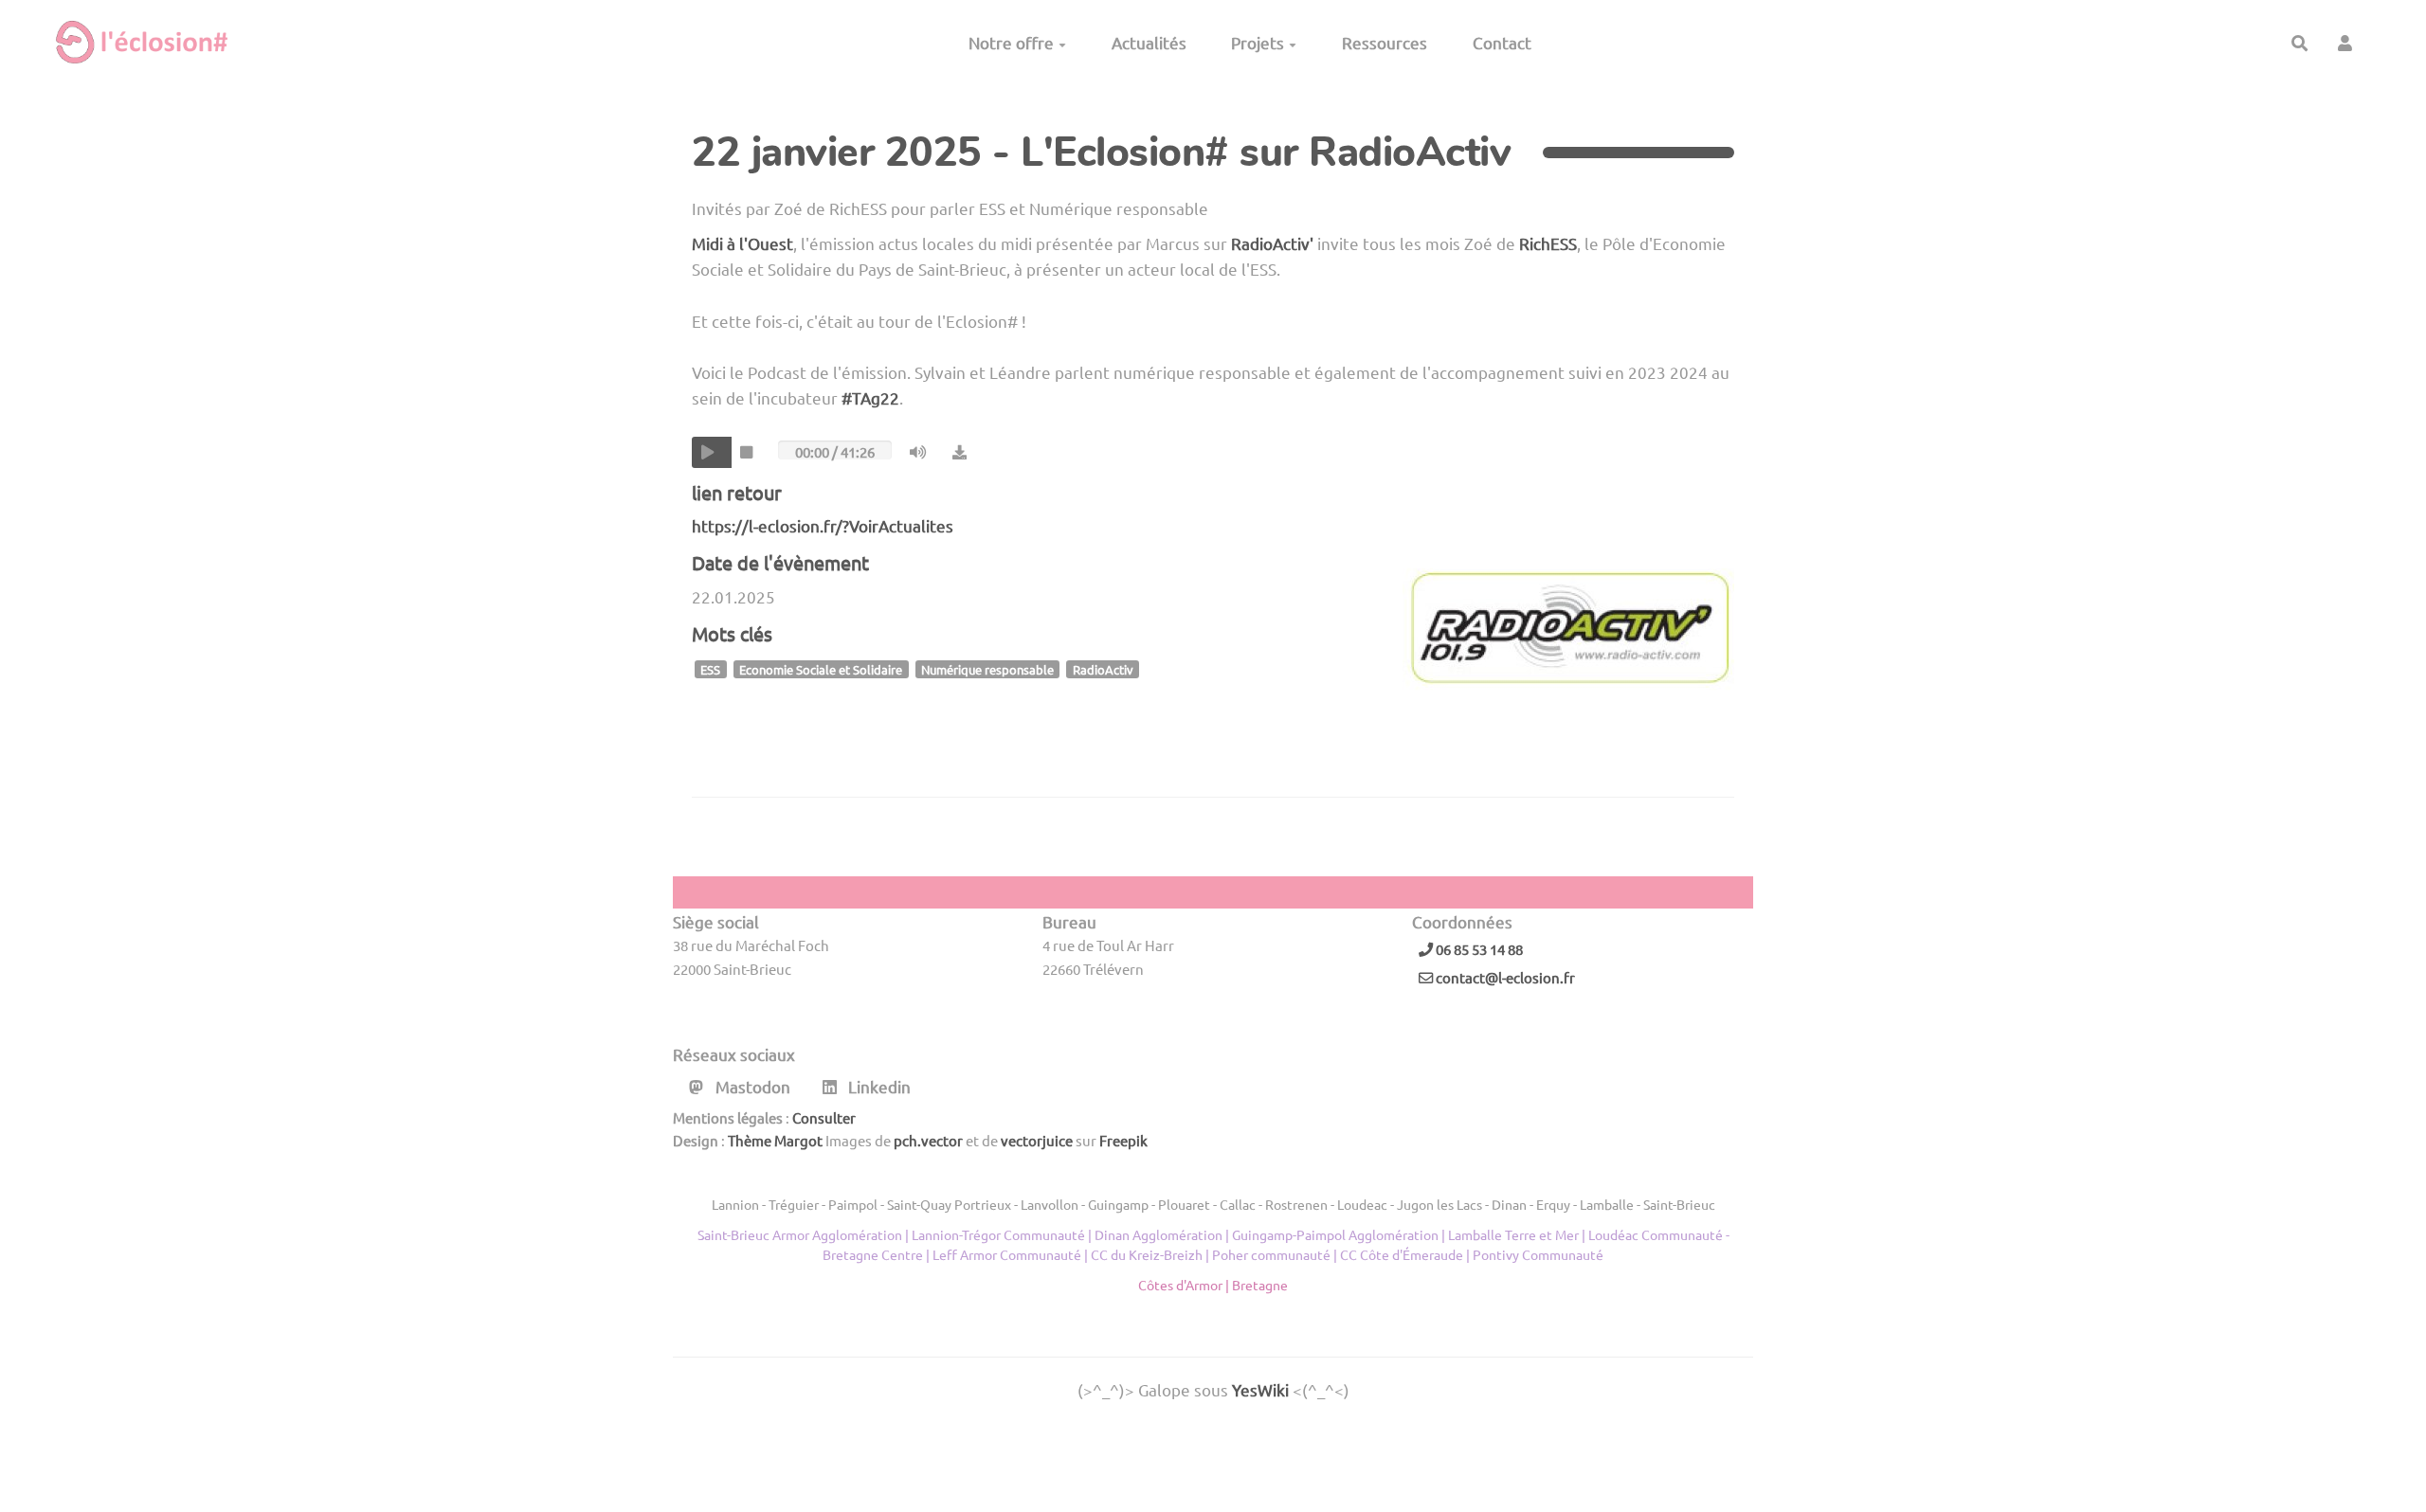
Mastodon (751, 1086)
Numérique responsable (987, 669)
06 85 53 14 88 (1478, 949)
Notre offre (1011, 42)
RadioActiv (1103, 669)
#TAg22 (870, 397)
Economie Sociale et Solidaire (821, 669)
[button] (2345, 43)
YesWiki (1260, 1389)
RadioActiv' (1272, 243)
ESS (710, 669)
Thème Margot (775, 1140)
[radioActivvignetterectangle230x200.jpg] (1559, 629)
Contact (1502, 42)
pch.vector (928, 1140)
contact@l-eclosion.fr (1504, 977)
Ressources (1385, 42)
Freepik (1123, 1140)
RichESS (1548, 243)
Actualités (1149, 42)
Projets (1258, 42)
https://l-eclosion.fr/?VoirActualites (823, 525)
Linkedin (878, 1086)
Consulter (824, 1117)
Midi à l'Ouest (742, 243)
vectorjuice (1037, 1140)
